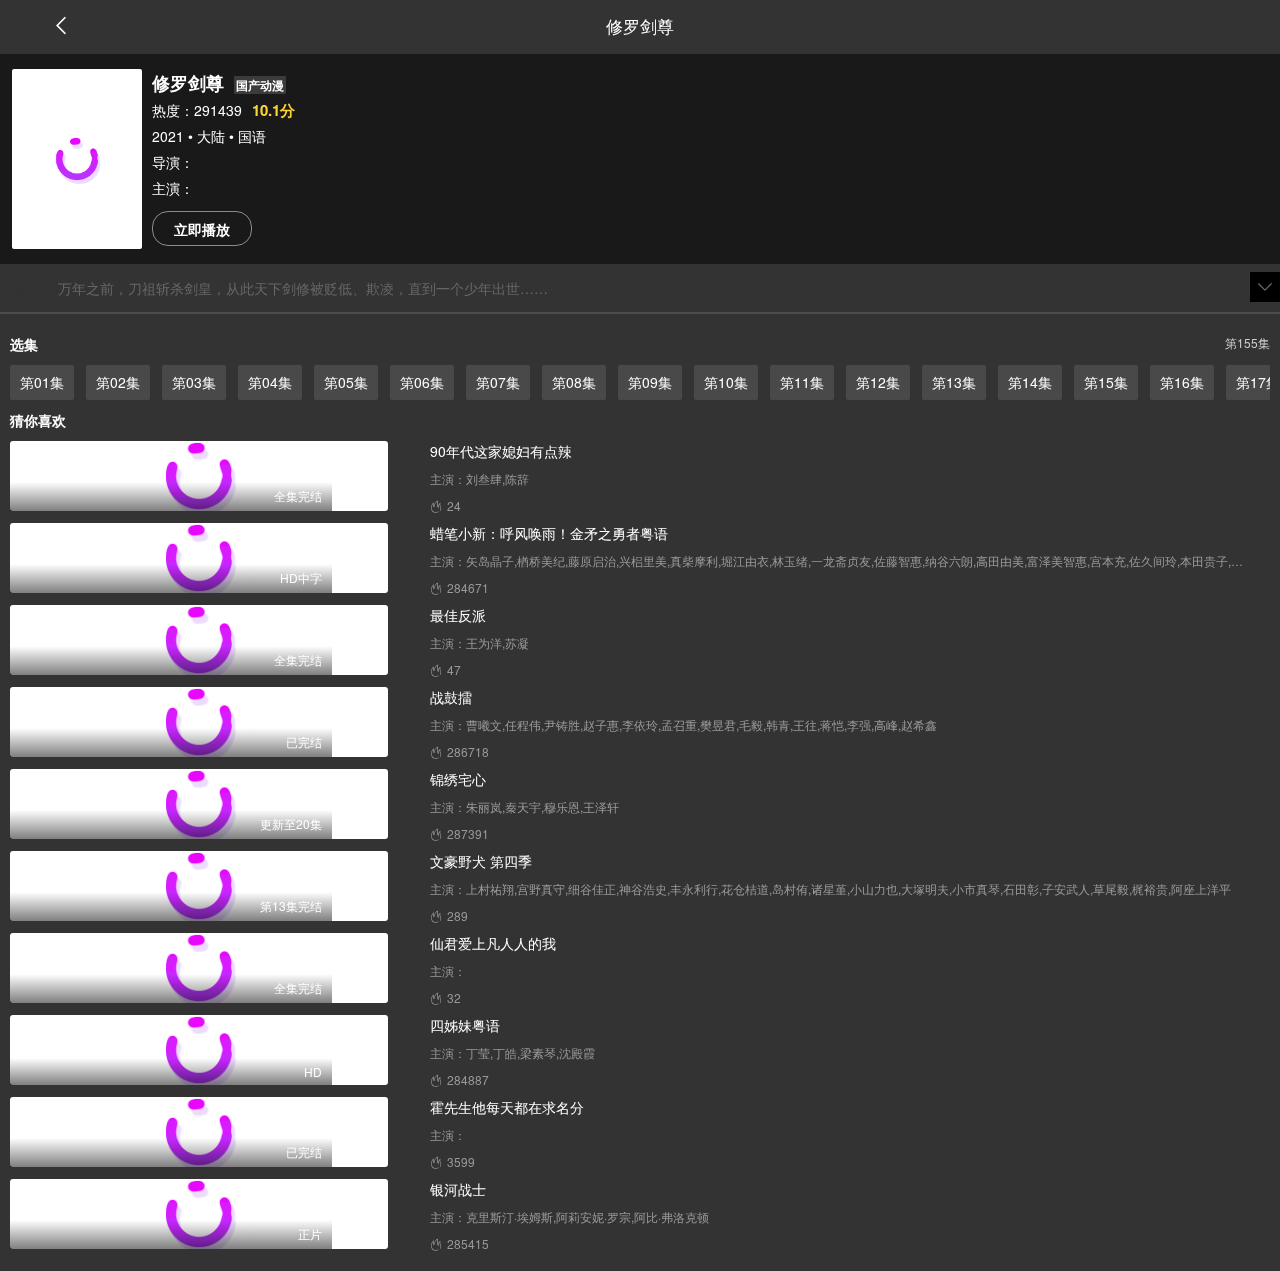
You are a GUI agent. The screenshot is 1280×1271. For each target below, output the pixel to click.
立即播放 (202, 229)
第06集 (422, 382)
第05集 (346, 382)
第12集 (878, 382)
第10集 (726, 382)
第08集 (574, 382)
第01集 (42, 382)
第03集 (194, 382)
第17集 (1258, 382)
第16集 (1182, 382)
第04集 (270, 382)
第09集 (650, 382)
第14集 (1030, 382)
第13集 (954, 382)
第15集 (1106, 382)
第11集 (802, 382)
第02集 (118, 382)
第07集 (498, 382)
